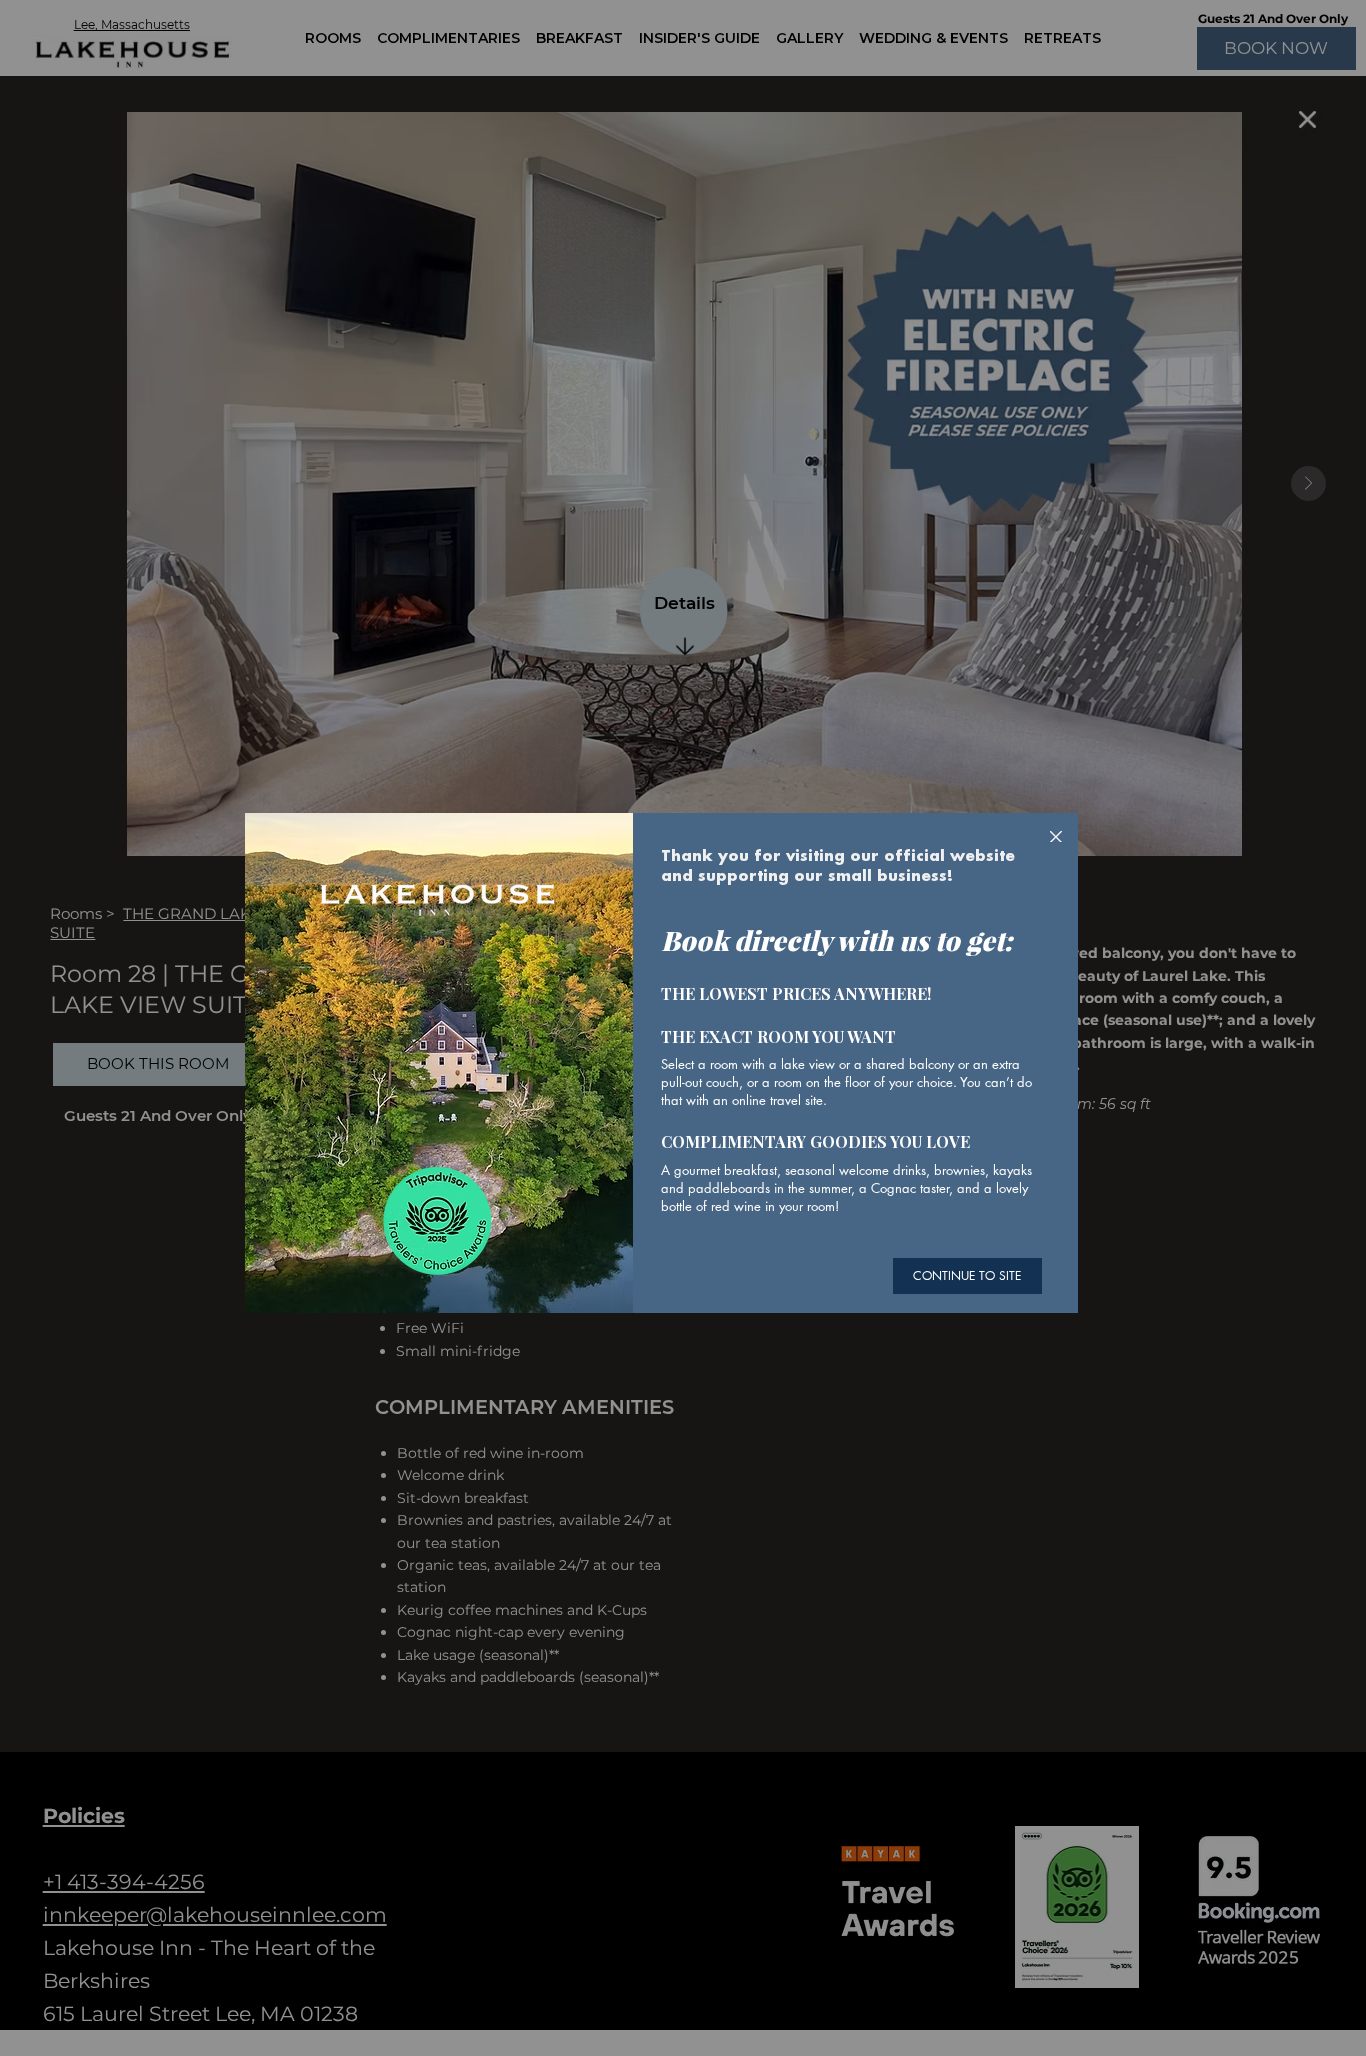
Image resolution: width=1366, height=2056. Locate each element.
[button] (1056, 838)
